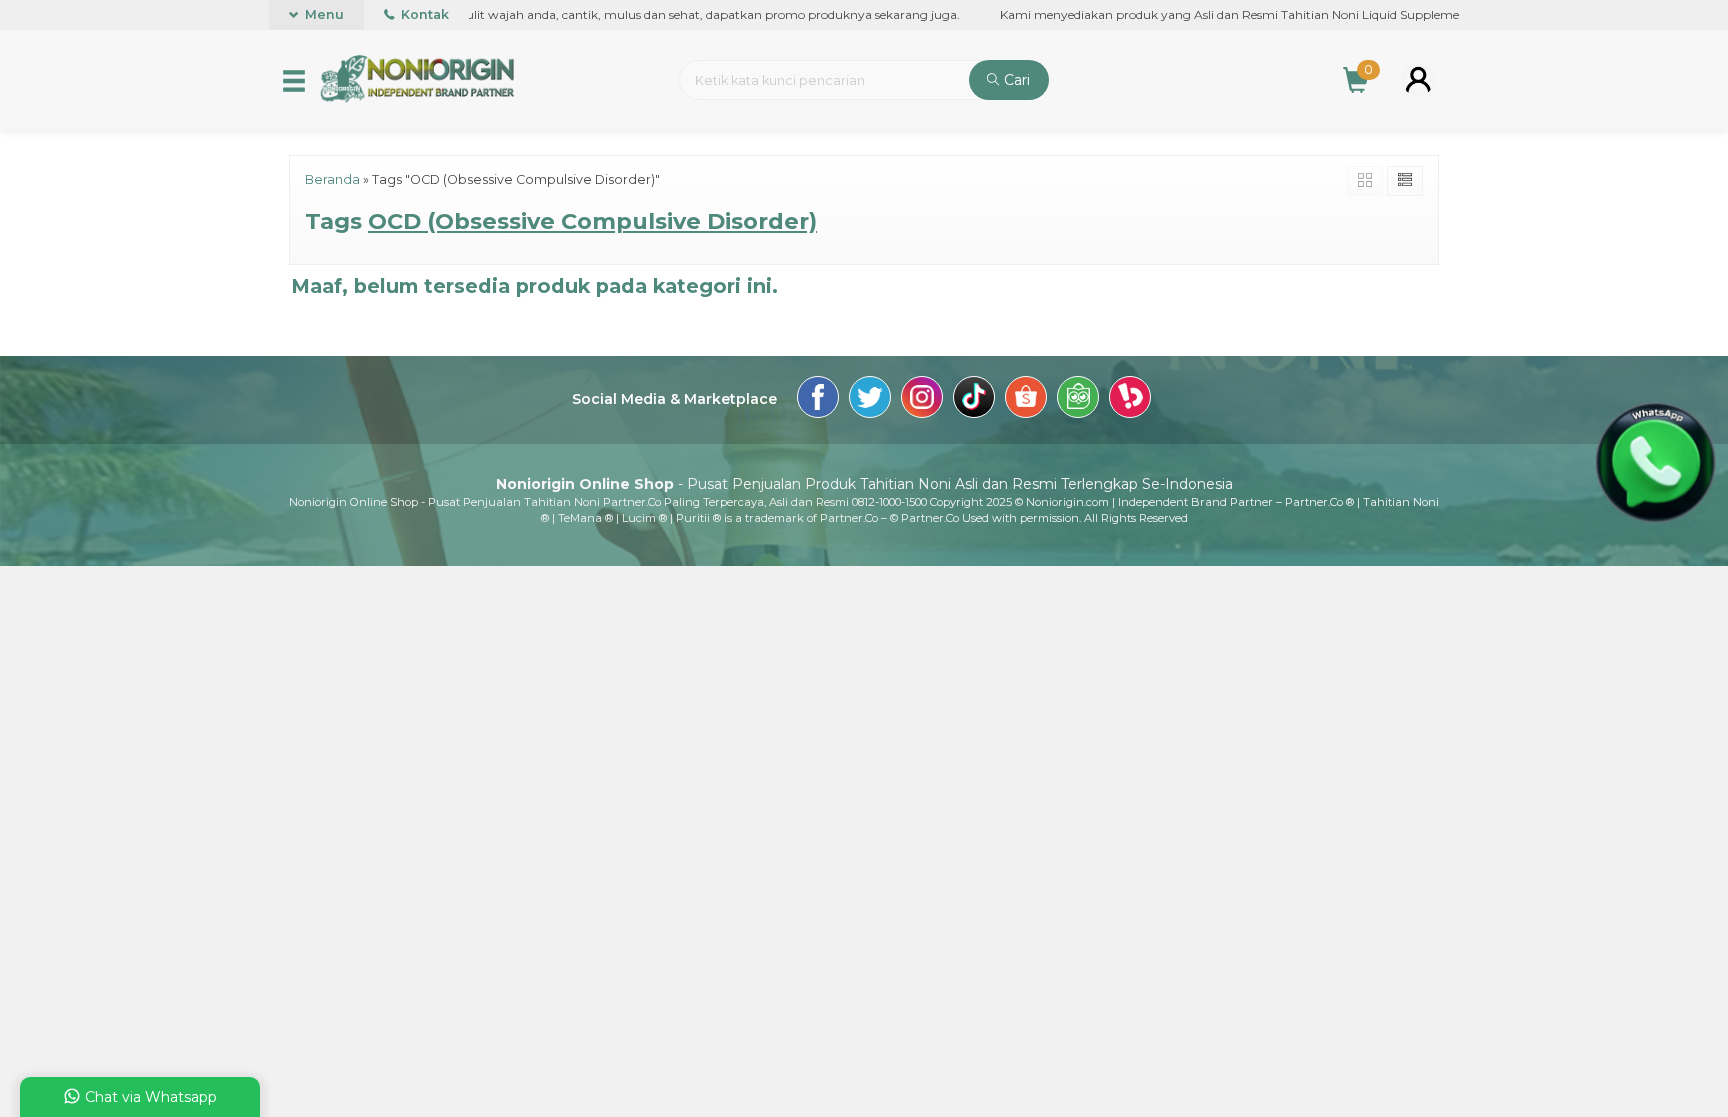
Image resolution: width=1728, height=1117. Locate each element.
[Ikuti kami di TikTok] (974, 400)
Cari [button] (1015, 80)
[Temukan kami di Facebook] (818, 400)
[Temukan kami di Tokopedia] (1078, 400)
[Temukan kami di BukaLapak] (1130, 400)
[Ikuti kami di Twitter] (870, 400)
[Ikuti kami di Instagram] (922, 400)
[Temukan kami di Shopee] (1026, 400)
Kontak (423, 14)
